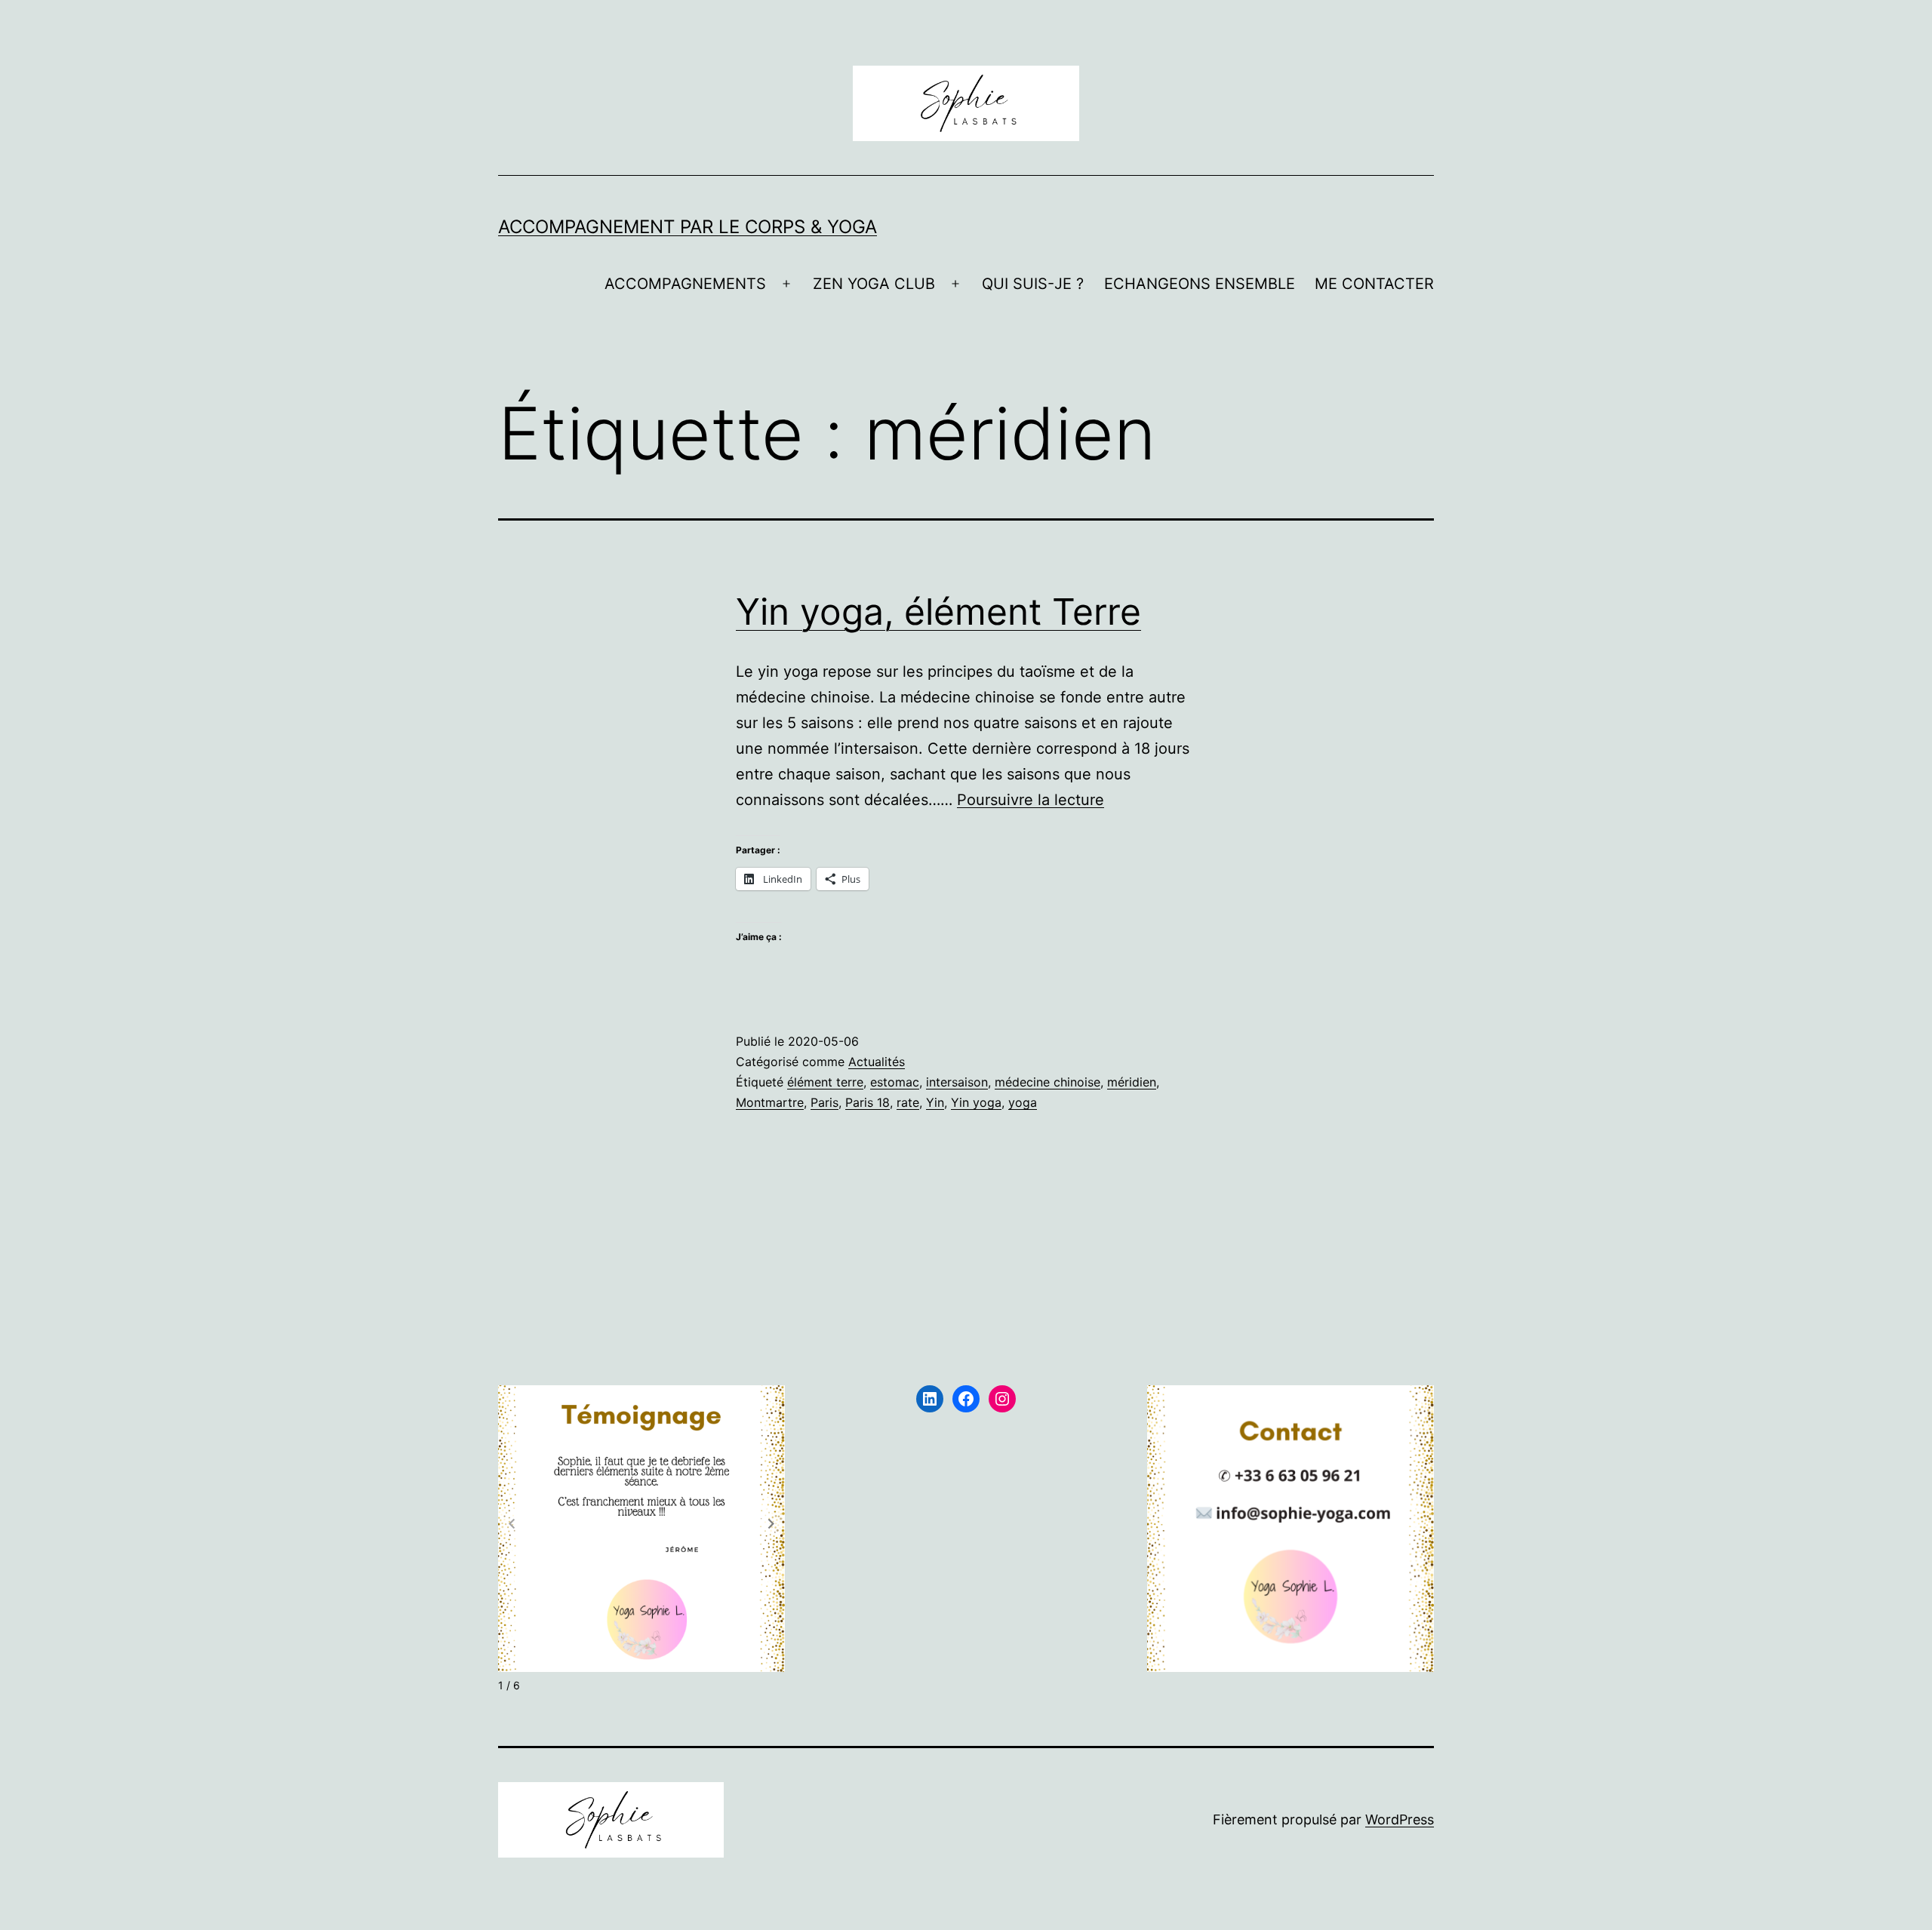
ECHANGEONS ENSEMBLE (1200, 284)
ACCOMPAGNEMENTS (685, 284)
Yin (935, 1102)
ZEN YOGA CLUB (874, 284)
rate (908, 1102)
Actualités (877, 1062)
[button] (771, 1523)
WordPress (1400, 1819)
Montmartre (770, 1102)
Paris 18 (868, 1102)
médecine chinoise (1048, 1082)
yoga (1023, 1102)
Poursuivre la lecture (1031, 800)
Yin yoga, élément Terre (938, 612)
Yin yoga (976, 1102)
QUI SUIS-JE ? (1033, 284)
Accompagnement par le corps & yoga (688, 227)
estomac (895, 1082)
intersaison (957, 1082)
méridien (1132, 1082)
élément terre (825, 1082)
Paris (824, 1102)
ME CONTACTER (1374, 284)
